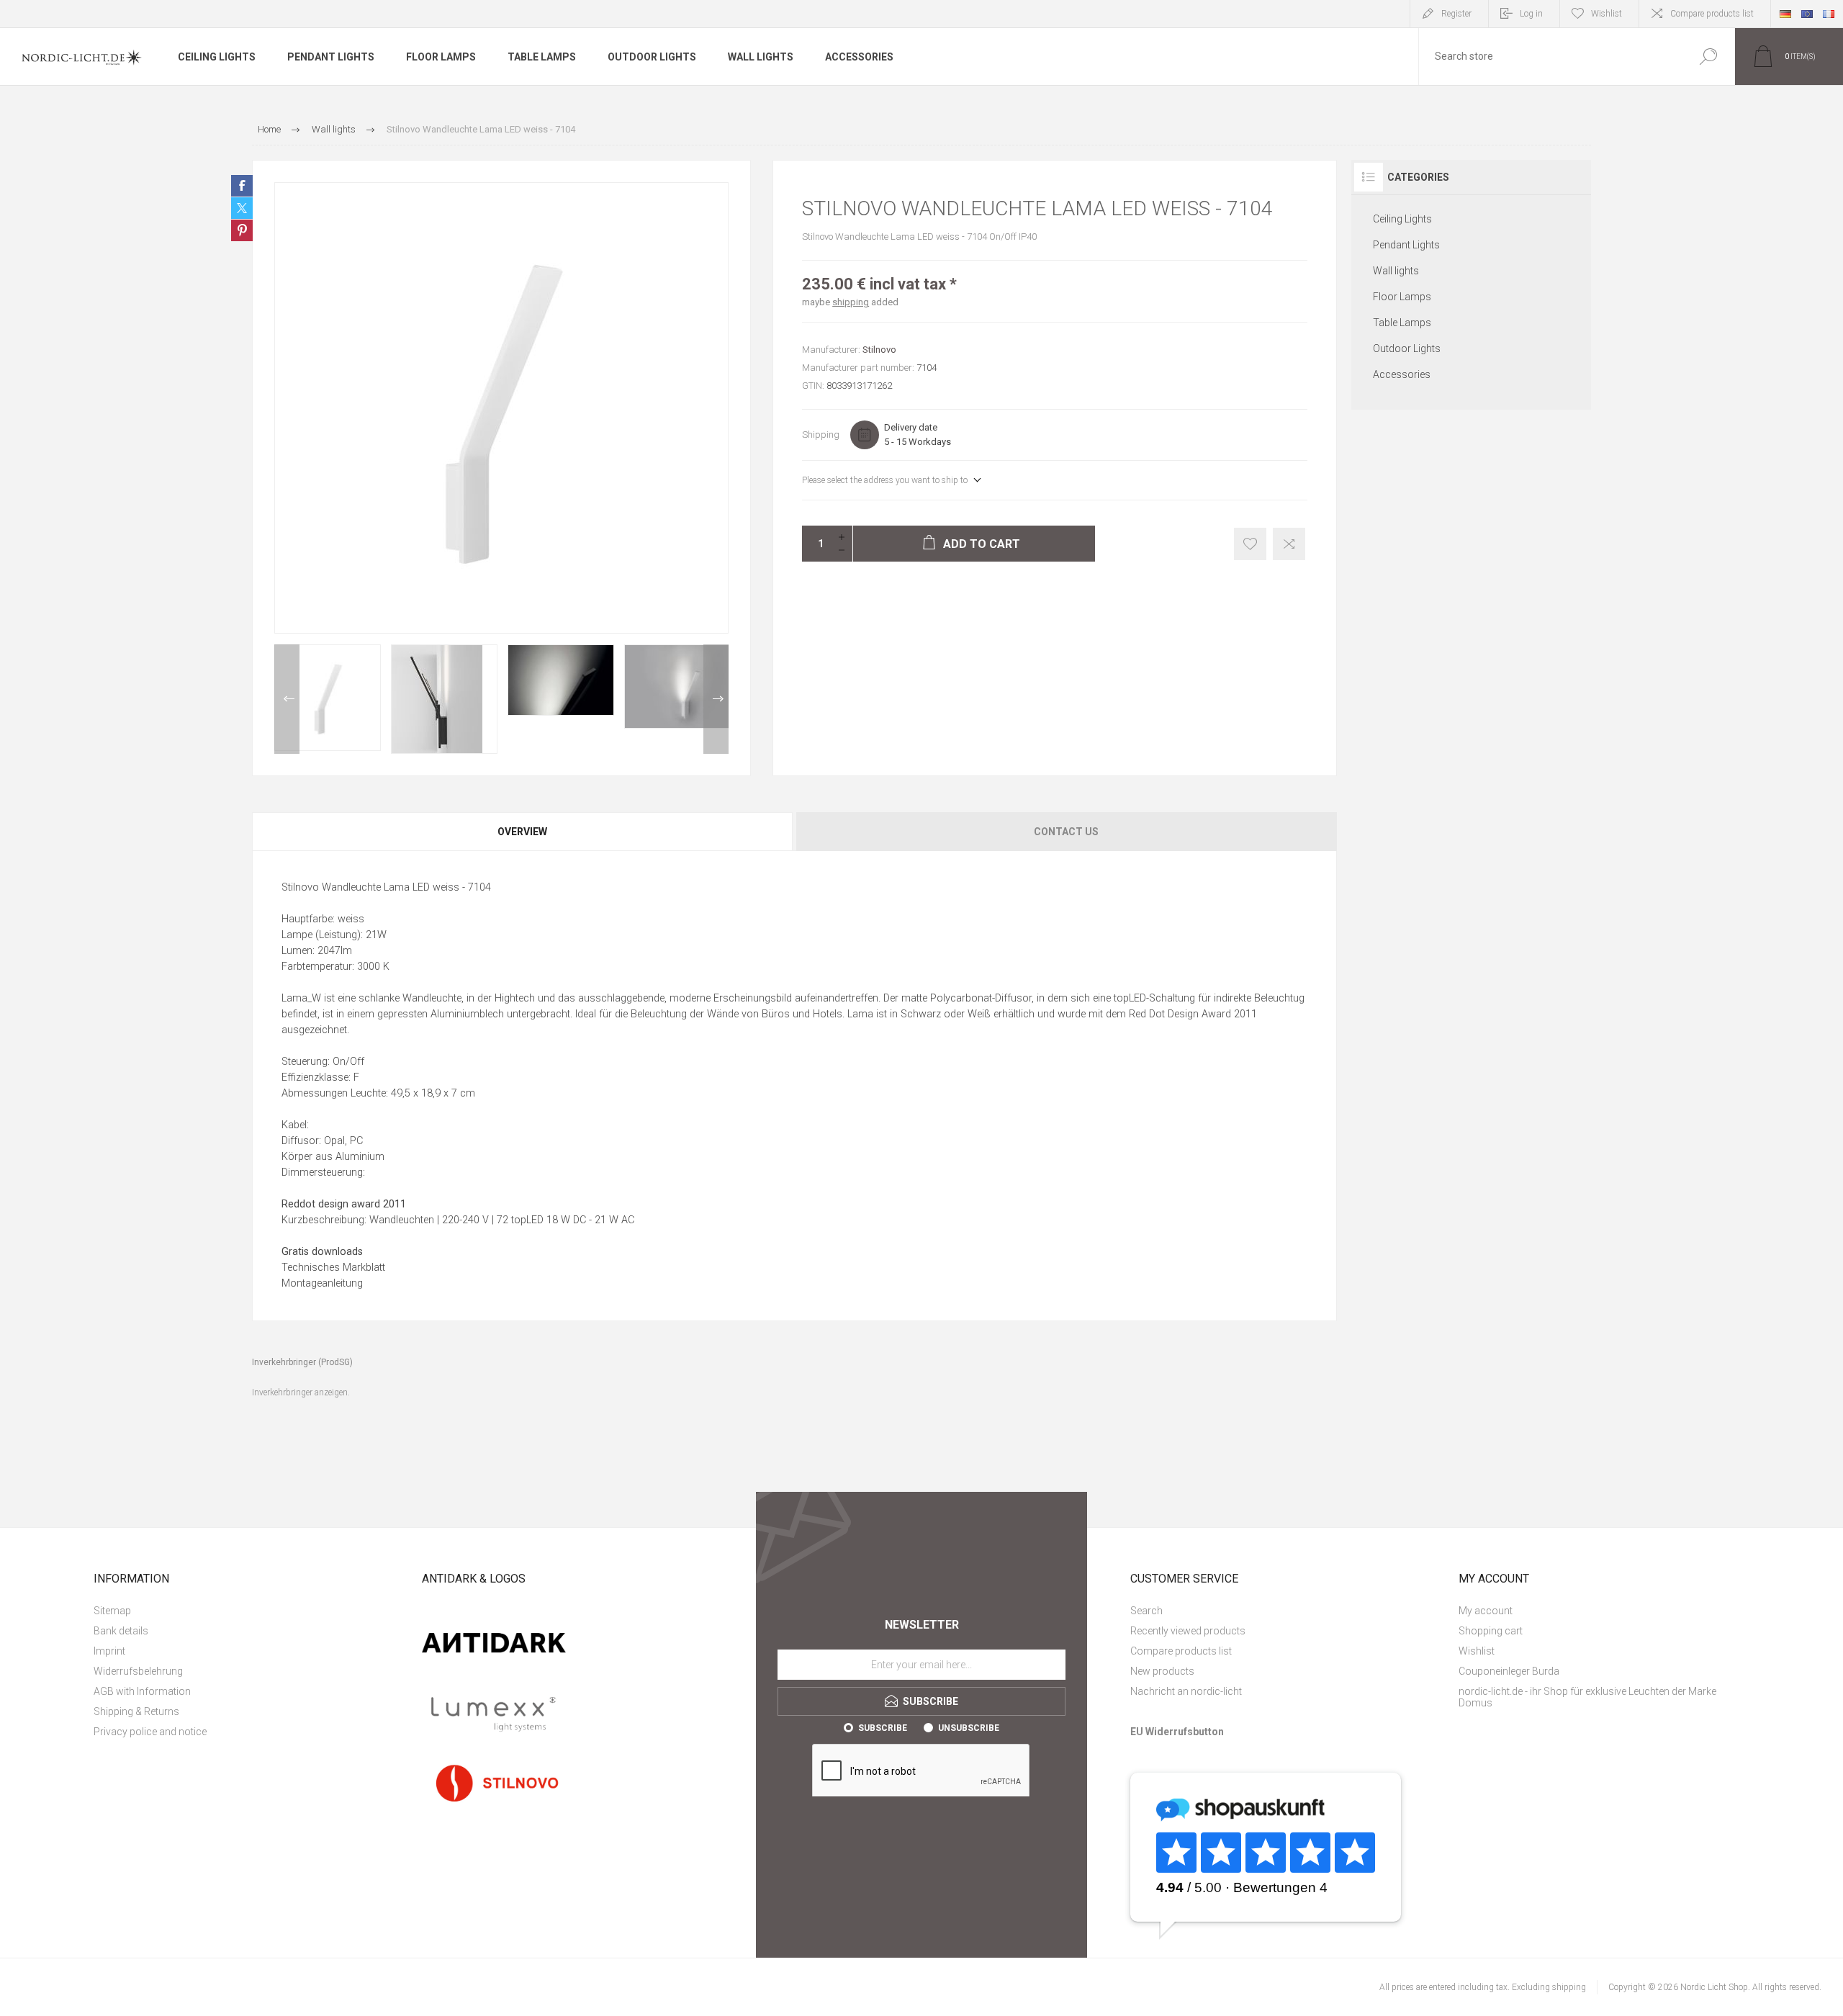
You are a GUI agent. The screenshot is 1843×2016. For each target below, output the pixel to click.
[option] (328, 698)
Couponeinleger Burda (1509, 1671)
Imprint (109, 1651)
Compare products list (1712, 14)
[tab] (523, 832)
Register (1456, 14)
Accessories (1402, 374)
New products (1162, 1671)
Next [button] (716, 699)
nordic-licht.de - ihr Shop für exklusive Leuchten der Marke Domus (1587, 1697)
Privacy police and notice (150, 1732)
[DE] (1785, 14)
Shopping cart (1491, 1631)
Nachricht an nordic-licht (1186, 1691)
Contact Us (1066, 832)
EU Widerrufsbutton (1177, 1732)
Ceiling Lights (1402, 219)
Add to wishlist (1250, 544)
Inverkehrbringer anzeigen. (301, 1392)
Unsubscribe (969, 1728)
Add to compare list (1289, 544)
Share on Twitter (242, 208)
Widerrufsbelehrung (138, 1671)
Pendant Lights (1406, 245)
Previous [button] (287, 699)
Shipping (821, 435)
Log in (1531, 14)
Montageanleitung (322, 1283)
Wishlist (1477, 1651)
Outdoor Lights (1407, 348)
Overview (522, 832)
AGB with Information (142, 1691)
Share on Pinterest (242, 230)
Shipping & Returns (136, 1711)
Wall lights (1396, 271)
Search (1708, 57)
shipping (851, 302)
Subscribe (883, 1728)
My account (1486, 1611)
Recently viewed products (1188, 1631)
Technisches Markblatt (333, 1268)
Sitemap (112, 1611)
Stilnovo (879, 350)
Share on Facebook (242, 186)
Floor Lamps (1402, 297)
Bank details (121, 1631)
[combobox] (1550, 57)
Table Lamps (1402, 323)
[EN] (1807, 14)
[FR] (1829, 14)
